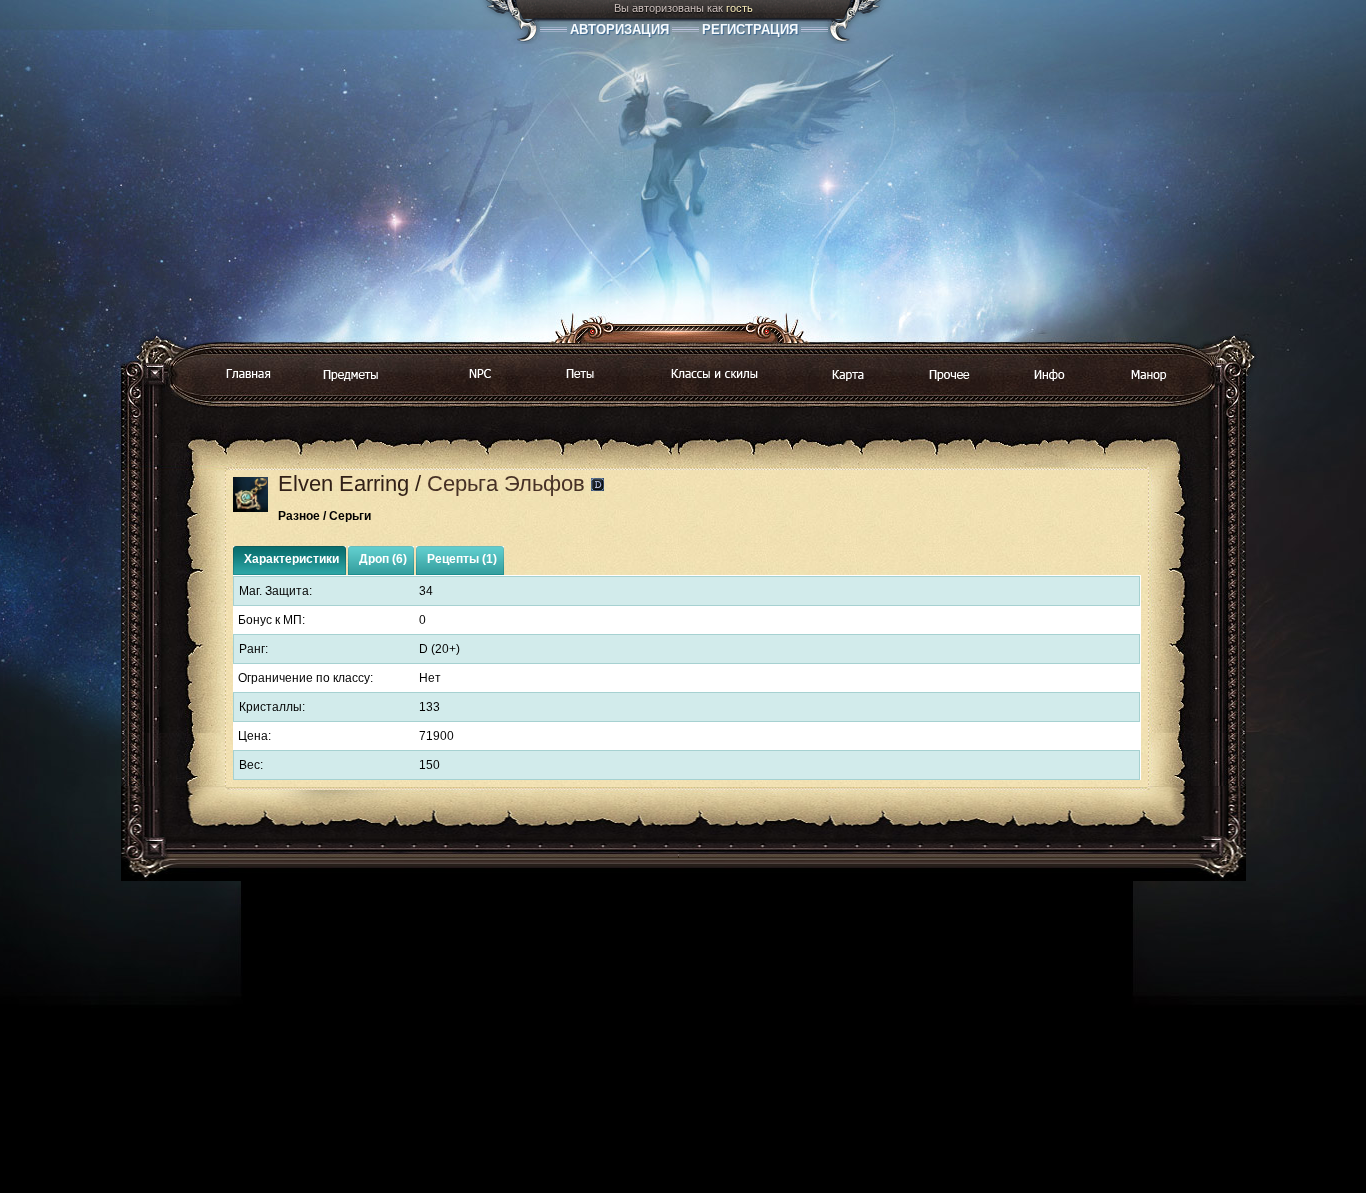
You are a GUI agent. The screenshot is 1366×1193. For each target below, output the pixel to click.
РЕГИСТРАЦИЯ (750, 29)
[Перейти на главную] (247, 375)
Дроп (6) (383, 559)
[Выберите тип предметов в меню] (351, 376)
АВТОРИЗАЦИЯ (619, 29)
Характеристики (291, 559)
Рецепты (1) (462, 559)
